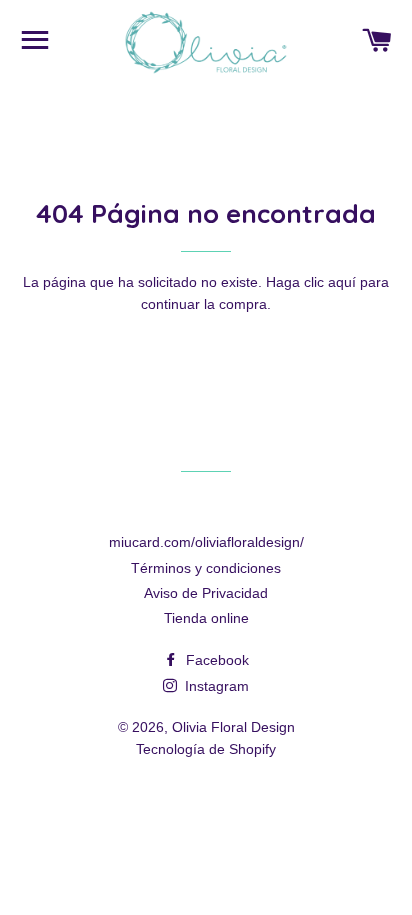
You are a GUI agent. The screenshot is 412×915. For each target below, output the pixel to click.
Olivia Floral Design (233, 727)
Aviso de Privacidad (206, 593)
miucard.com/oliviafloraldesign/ (206, 542)
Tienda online (206, 618)
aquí (342, 282)
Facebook (215, 660)
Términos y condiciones (206, 568)
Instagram (215, 686)
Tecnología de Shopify (206, 749)
